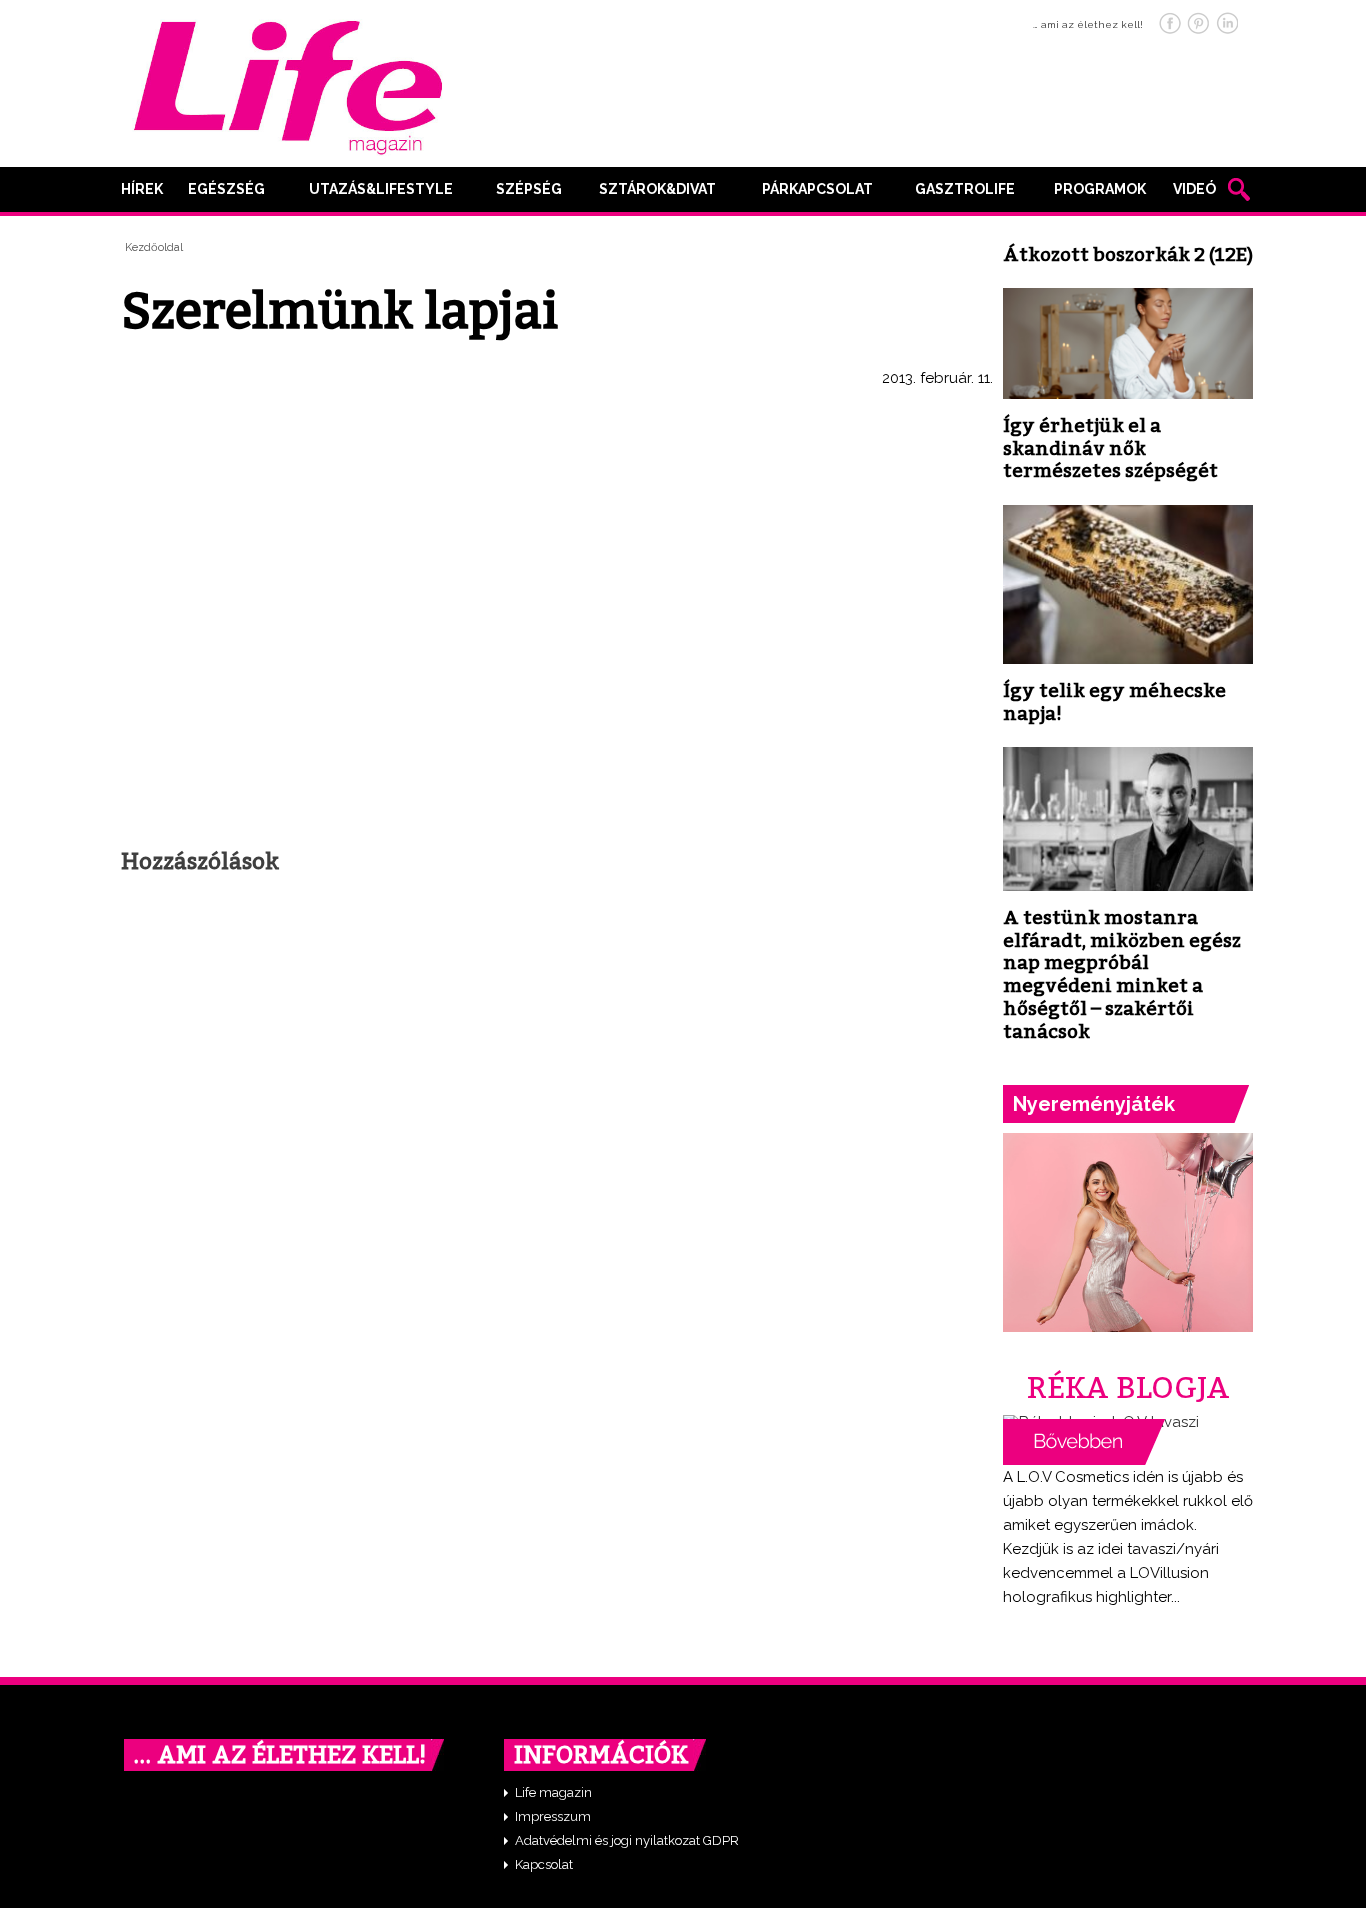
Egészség (226, 189)
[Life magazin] (288, 84)
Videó (1194, 189)
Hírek (142, 189)
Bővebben (1084, 1442)
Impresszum (553, 1816)
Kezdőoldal (154, 247)
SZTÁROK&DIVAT (657, 189)
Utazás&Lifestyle (381, 189)
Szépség (529, 189)
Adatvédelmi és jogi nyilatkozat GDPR (627, 1840)
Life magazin (553, 1792)
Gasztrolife (965, 189)
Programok (1100, 189)
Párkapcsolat (817, 189)
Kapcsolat (544, 1864)
